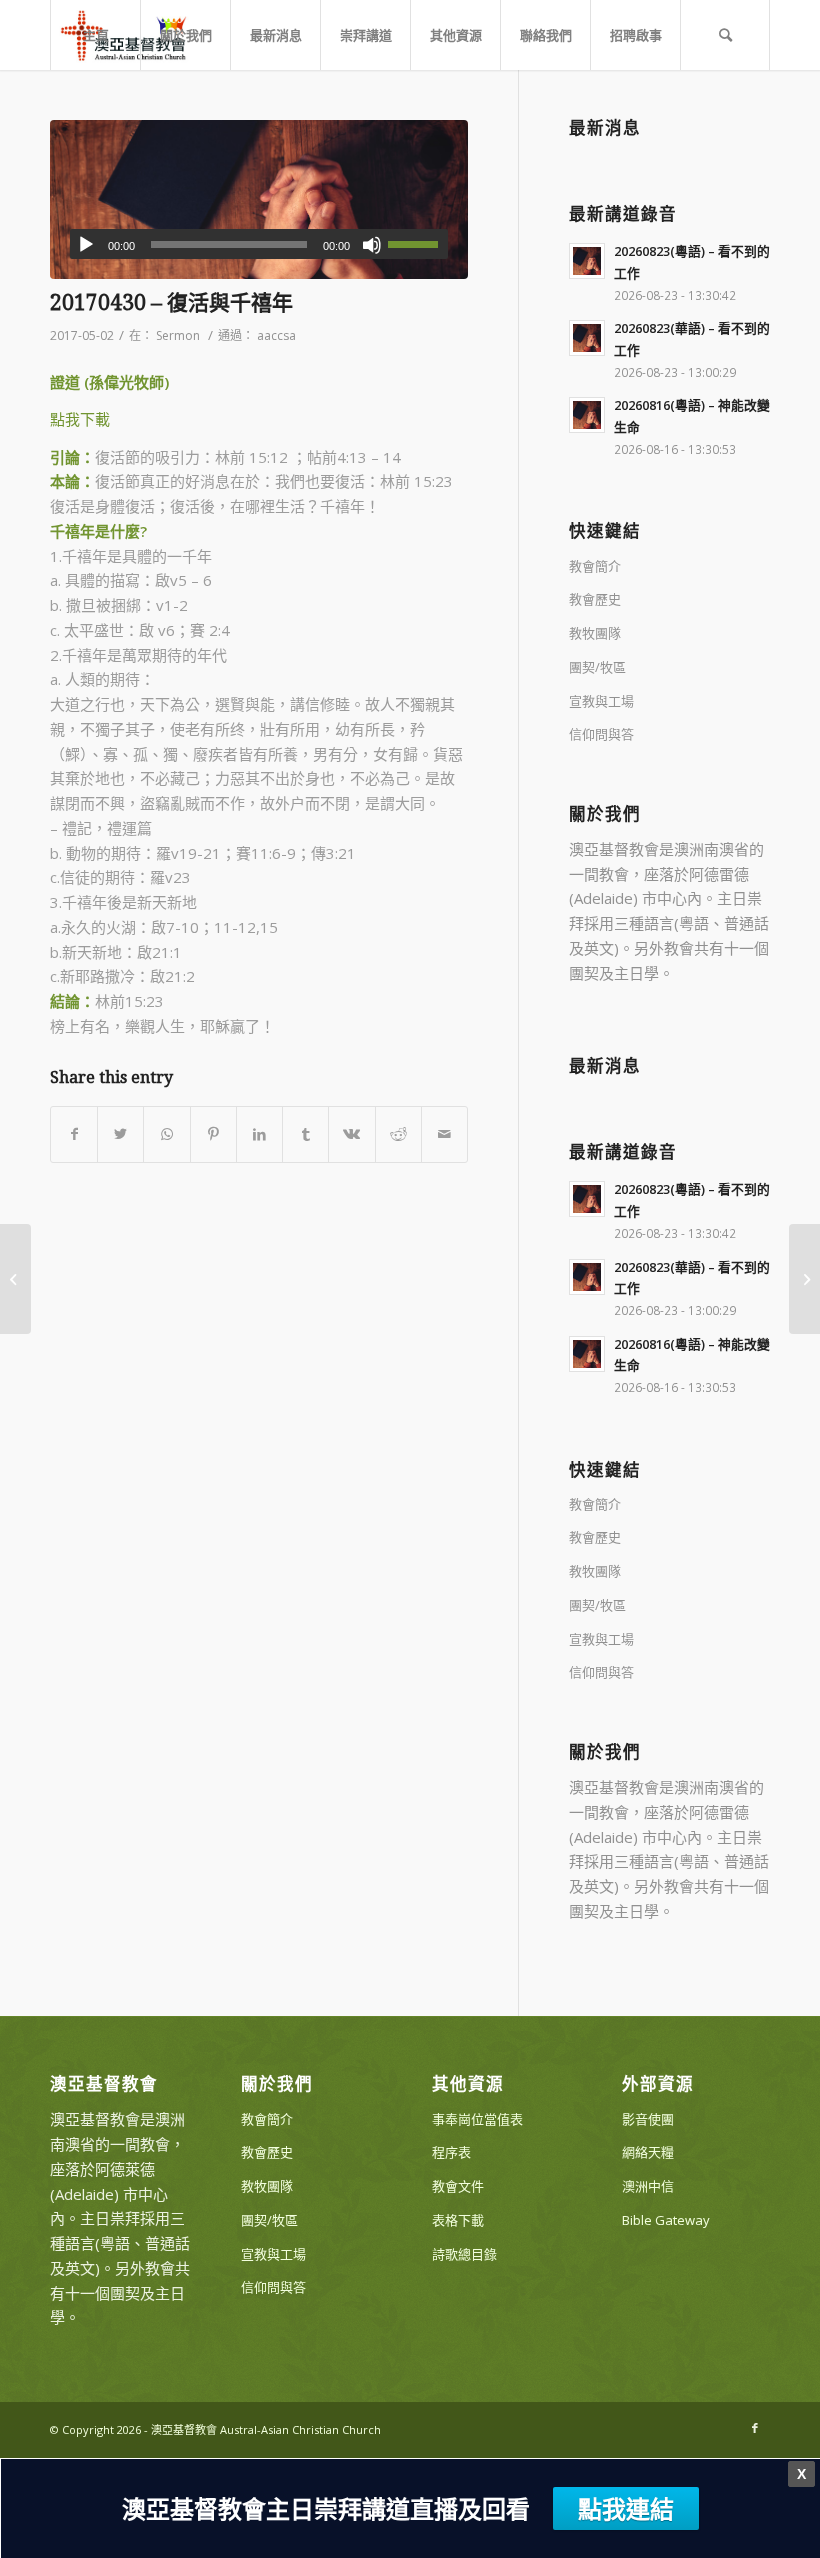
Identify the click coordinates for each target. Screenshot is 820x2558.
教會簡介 (595, 566)
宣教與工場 (601, 701)
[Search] (725, 35)
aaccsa (276, 335)
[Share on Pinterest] (213, 1134)
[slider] (418, 244)
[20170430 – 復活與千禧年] (259, 199)
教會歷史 (595, 599)
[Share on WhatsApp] (166, 1134)
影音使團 (648, 2119)
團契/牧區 (597, 667)
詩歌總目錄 (464, 2254)
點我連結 (626, 2508)
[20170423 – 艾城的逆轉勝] (15, 1279)
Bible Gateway (666, 2220)
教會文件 (458, 2186)
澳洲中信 (648, 2186)
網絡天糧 (648, 2152)
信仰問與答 (601, 734)
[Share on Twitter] (120, 1134)
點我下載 (80, 419)
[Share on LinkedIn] (259, 1134)
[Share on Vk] (351, 1134)
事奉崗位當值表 (477, 2119)
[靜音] (372, 245)
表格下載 (458, 2220)
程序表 (451, 2152)
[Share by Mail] (444, 1134)
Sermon (178, 335)
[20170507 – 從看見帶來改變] (804, 1279)
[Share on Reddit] (398, 1134)
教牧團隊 (595, 633)
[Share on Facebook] (74, 1134)
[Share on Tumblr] (305, 1134)
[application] (259, 244)
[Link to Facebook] (755, 2428)
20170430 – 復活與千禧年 (171, 302)
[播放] (86, 245)
